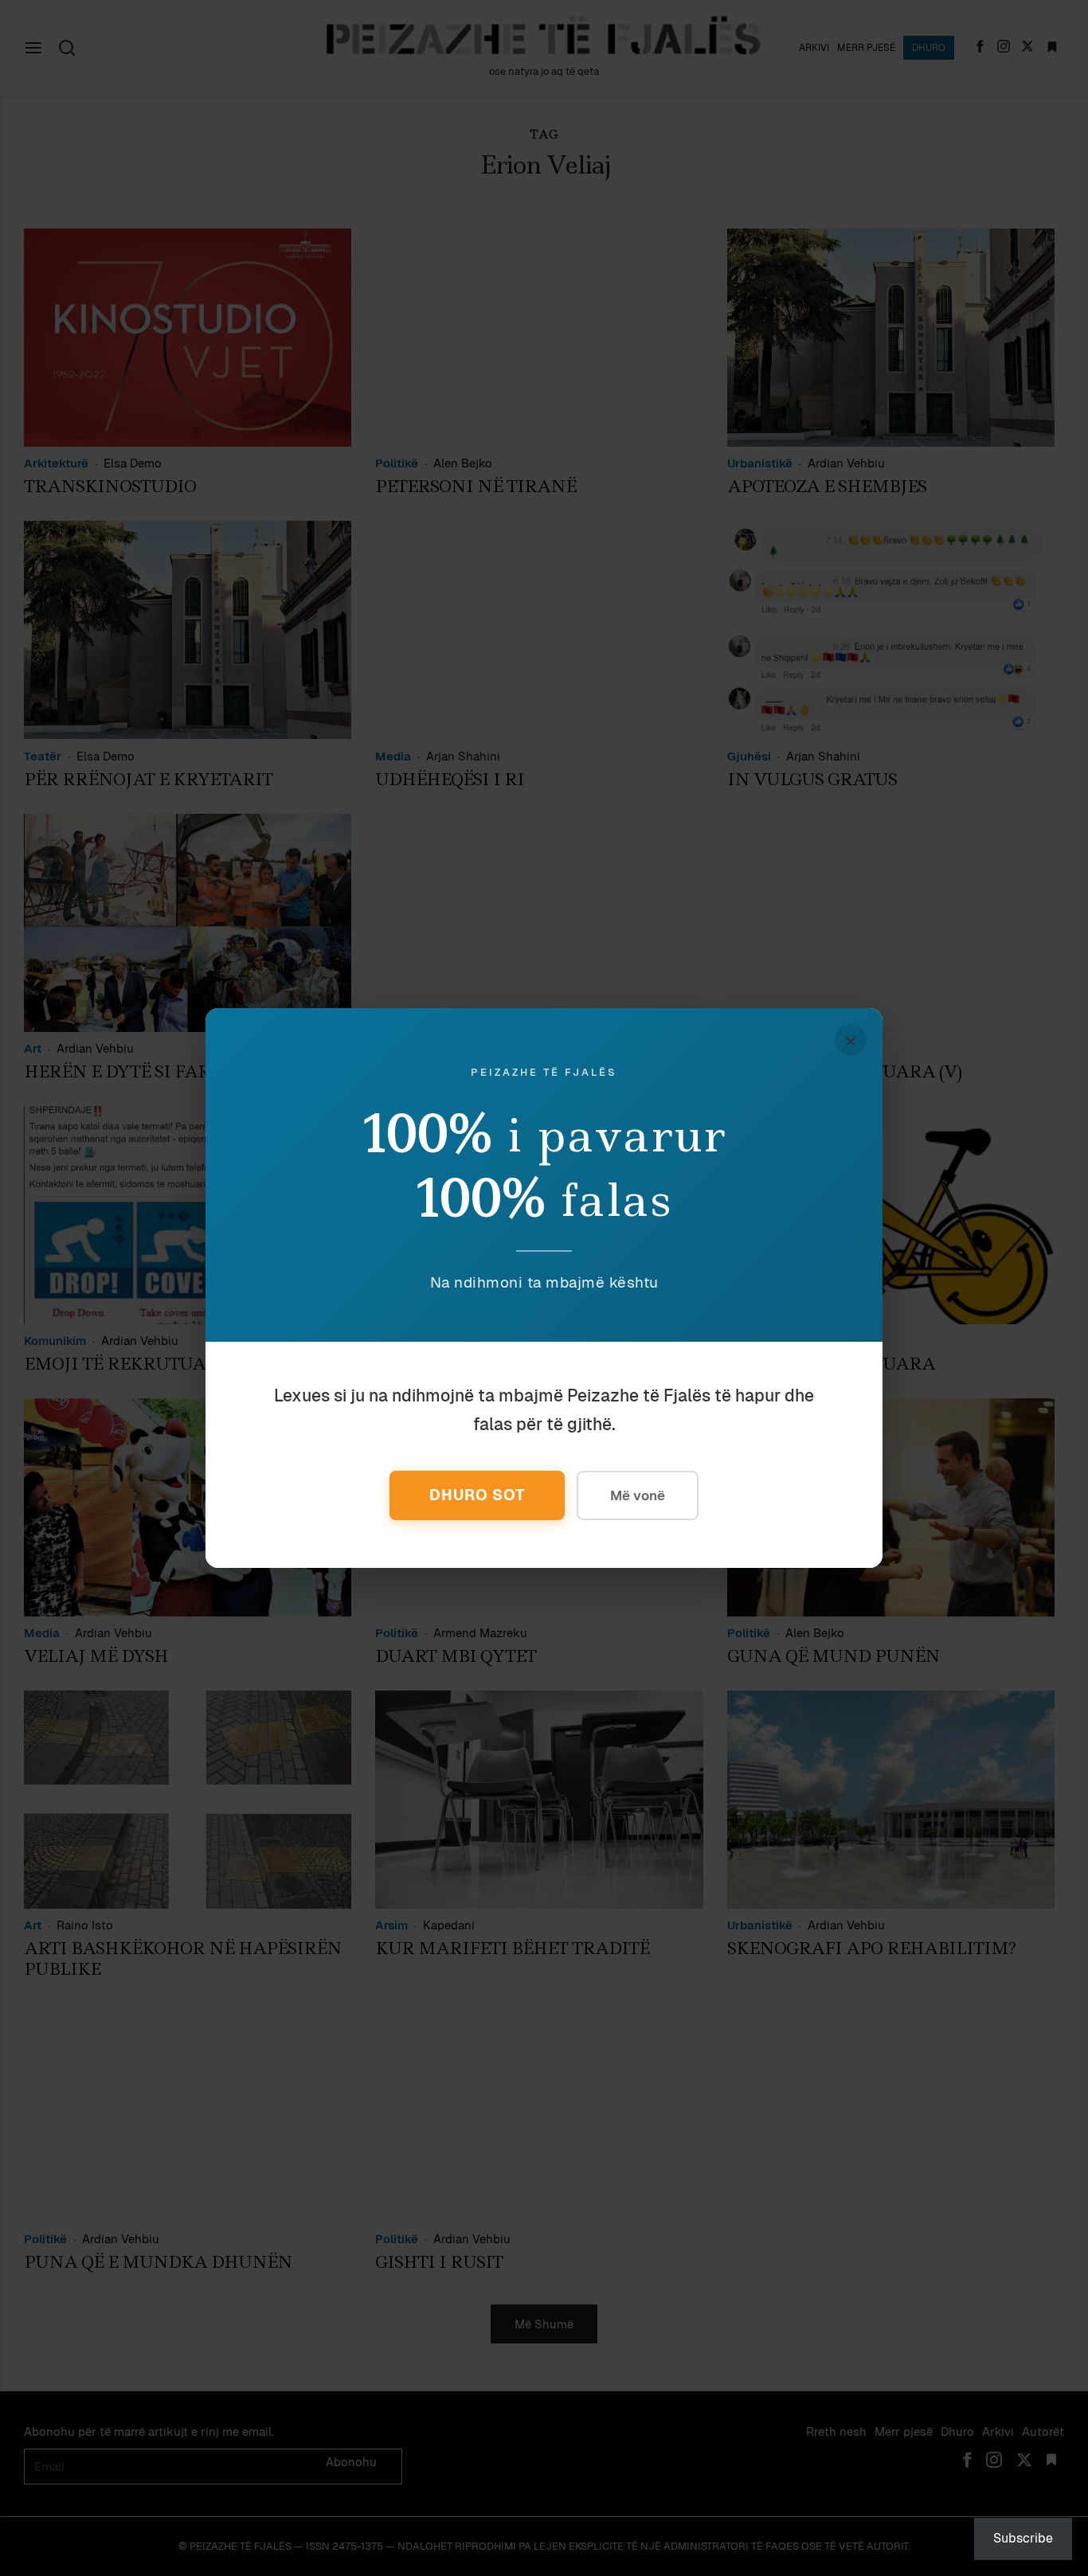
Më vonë (638, 1495)
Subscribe (1023, 2538)
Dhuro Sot (477, 1495)
